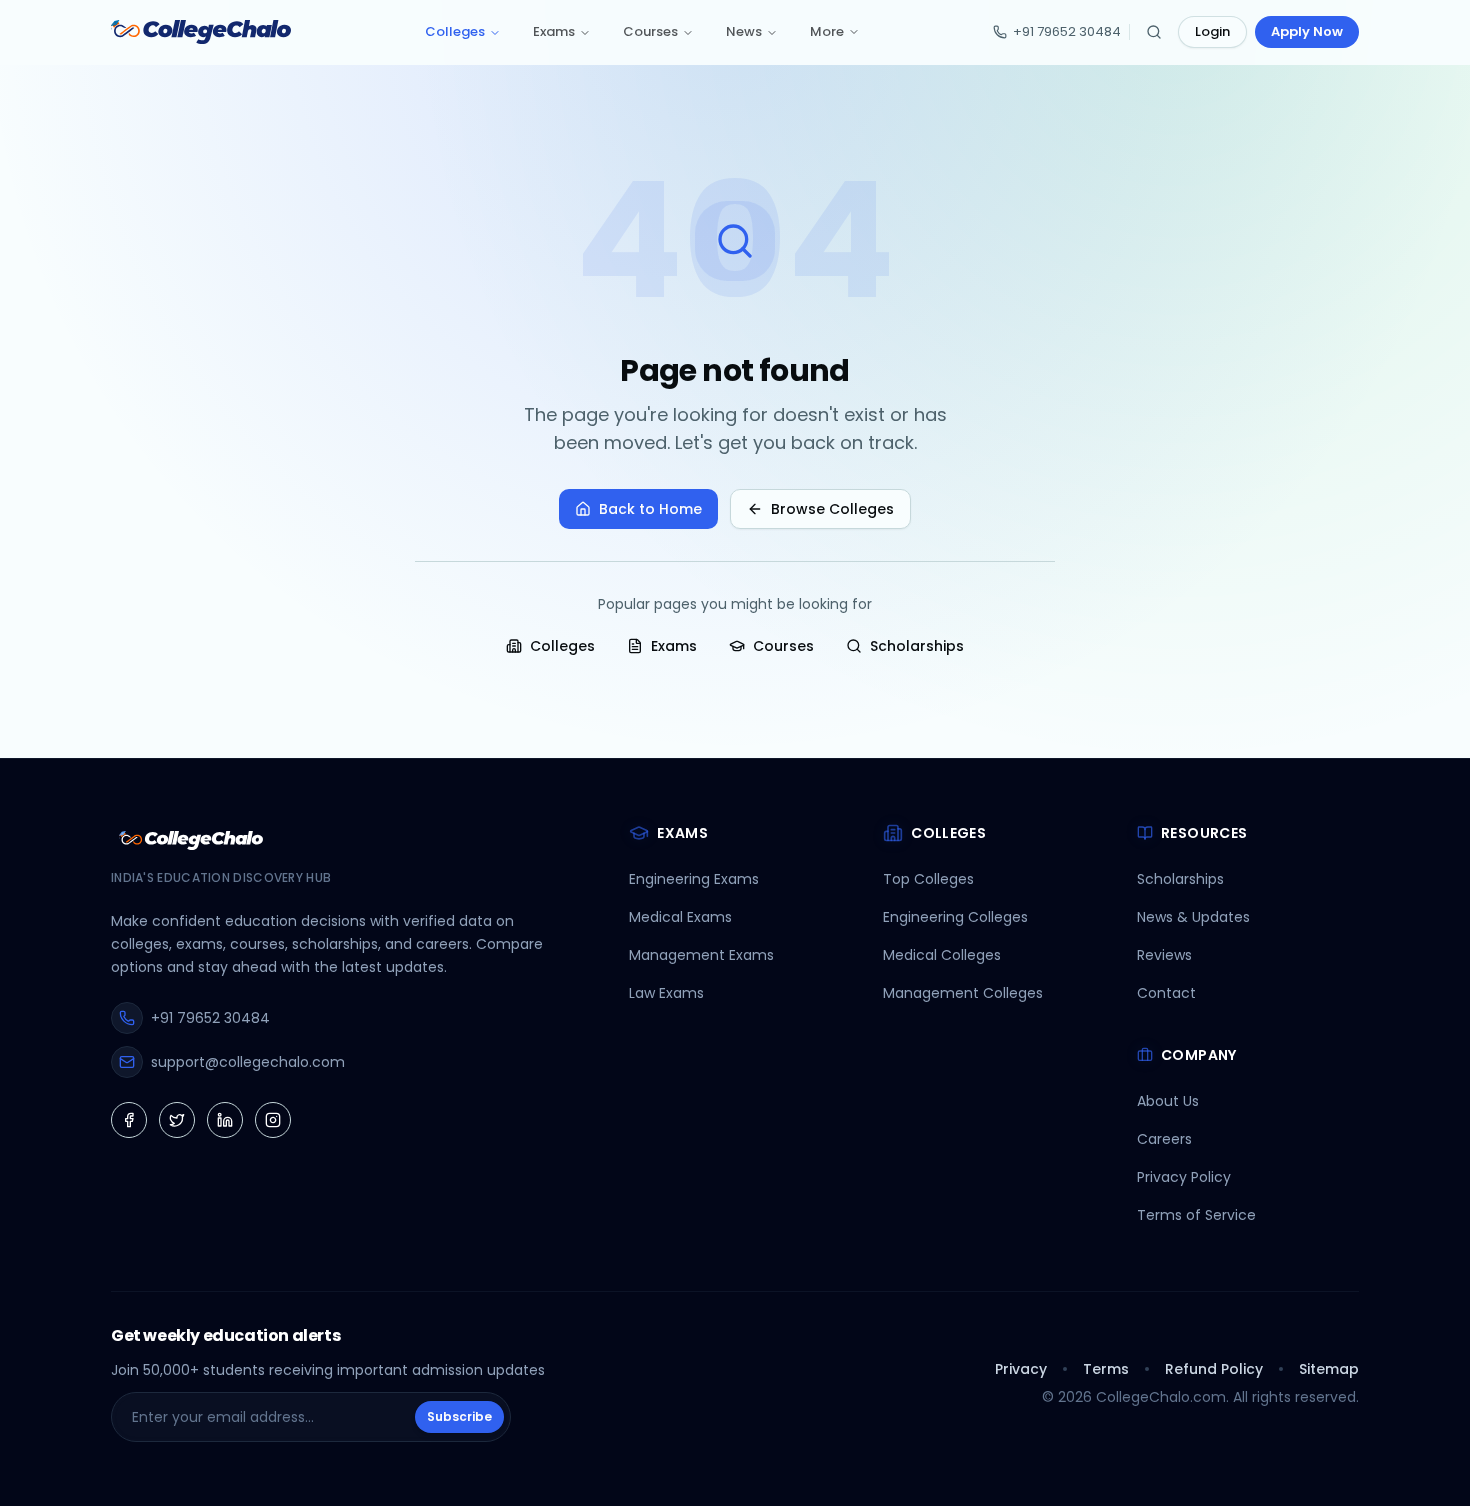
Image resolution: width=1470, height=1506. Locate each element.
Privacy (1021, 1369)
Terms (1106, 1369)
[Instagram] (273, 1120)
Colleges (455, 31)
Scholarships (917, 646)
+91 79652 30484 (1067, 31)
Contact (1166, 993)
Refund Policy (1214, 1369)
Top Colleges (928, 879)
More (827, 31)
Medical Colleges (942, 955)
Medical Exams (680, 917)
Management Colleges (963, 993)
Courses (650, 31)
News (744, 31)
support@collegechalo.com (248, 1062)
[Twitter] (177, 1120)
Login (1212, 31)
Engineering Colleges (955, 917)
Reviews (1164, 955)
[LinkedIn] (225, 1120)
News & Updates (1193, 917)
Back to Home (650, 509)
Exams (554, 31)
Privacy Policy (1184, 1177)
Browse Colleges (832, 509)
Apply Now (1307, 31)
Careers (1164, 1139)
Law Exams (666, 993)
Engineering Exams (694, 879)
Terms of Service (1196, 1215)
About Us (1168, 1101)
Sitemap (1329, 1369)
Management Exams (701, 955)
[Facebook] (129, 1120)
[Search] (1154, 32)
